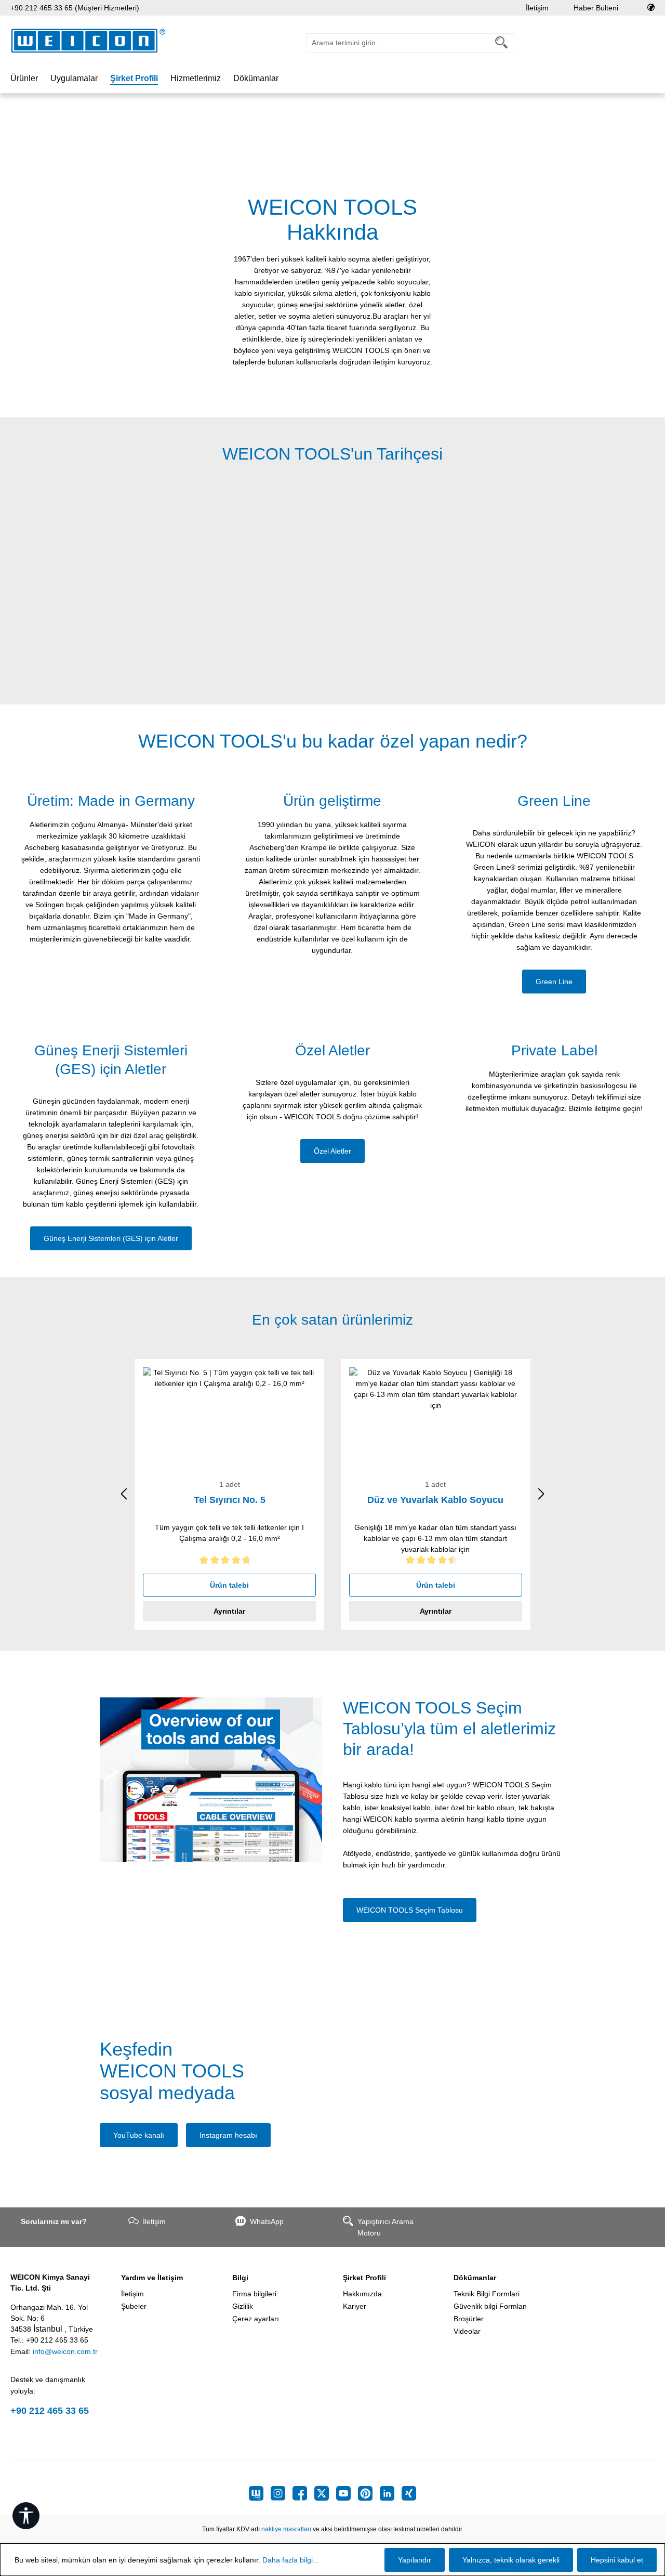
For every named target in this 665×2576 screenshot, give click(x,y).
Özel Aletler (332, 1151)
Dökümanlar (475, 2278)
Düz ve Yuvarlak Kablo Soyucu (435, 1500)
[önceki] (124, 1494)
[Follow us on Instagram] (282, 2493)
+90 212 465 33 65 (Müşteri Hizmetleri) (75, 8)
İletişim (537, 8)
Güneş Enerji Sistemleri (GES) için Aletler (111, 1238)
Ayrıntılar (229, 1611)
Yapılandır (415, 2560)
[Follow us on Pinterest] (369, 2493)
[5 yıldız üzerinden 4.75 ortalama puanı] (229, 1562)
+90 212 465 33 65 (50, 2411)
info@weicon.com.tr (65, 2351)
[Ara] (502, 43)
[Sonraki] (541, 1494)
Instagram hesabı (228, 2135)
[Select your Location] (651, 8)
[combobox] (398, 43)
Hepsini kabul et (617, 2560)
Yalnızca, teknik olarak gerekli (511, 2560)
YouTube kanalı (139, 2135)
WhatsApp (267, 2221)
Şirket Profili (364, 2278)
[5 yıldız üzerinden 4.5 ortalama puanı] (436, 1562)
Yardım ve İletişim (152, 2278)
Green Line (554, 982)
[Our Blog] (260, 2493)
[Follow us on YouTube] (347, 2493)
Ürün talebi (229, 1585)
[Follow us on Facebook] (303, 2493)
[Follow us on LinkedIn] (391, 2493)
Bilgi (240, 2278)
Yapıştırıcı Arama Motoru (385, 2227)
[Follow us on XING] (409, 2493)
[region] (332, 582)
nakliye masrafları (286, 2529)
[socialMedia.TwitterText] (325, 2493)
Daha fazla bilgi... (291, 2560)
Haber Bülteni (596, 8)
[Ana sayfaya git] (88, 41)
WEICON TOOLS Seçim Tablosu (410, 1910)
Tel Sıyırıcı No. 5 (230, 1500)
